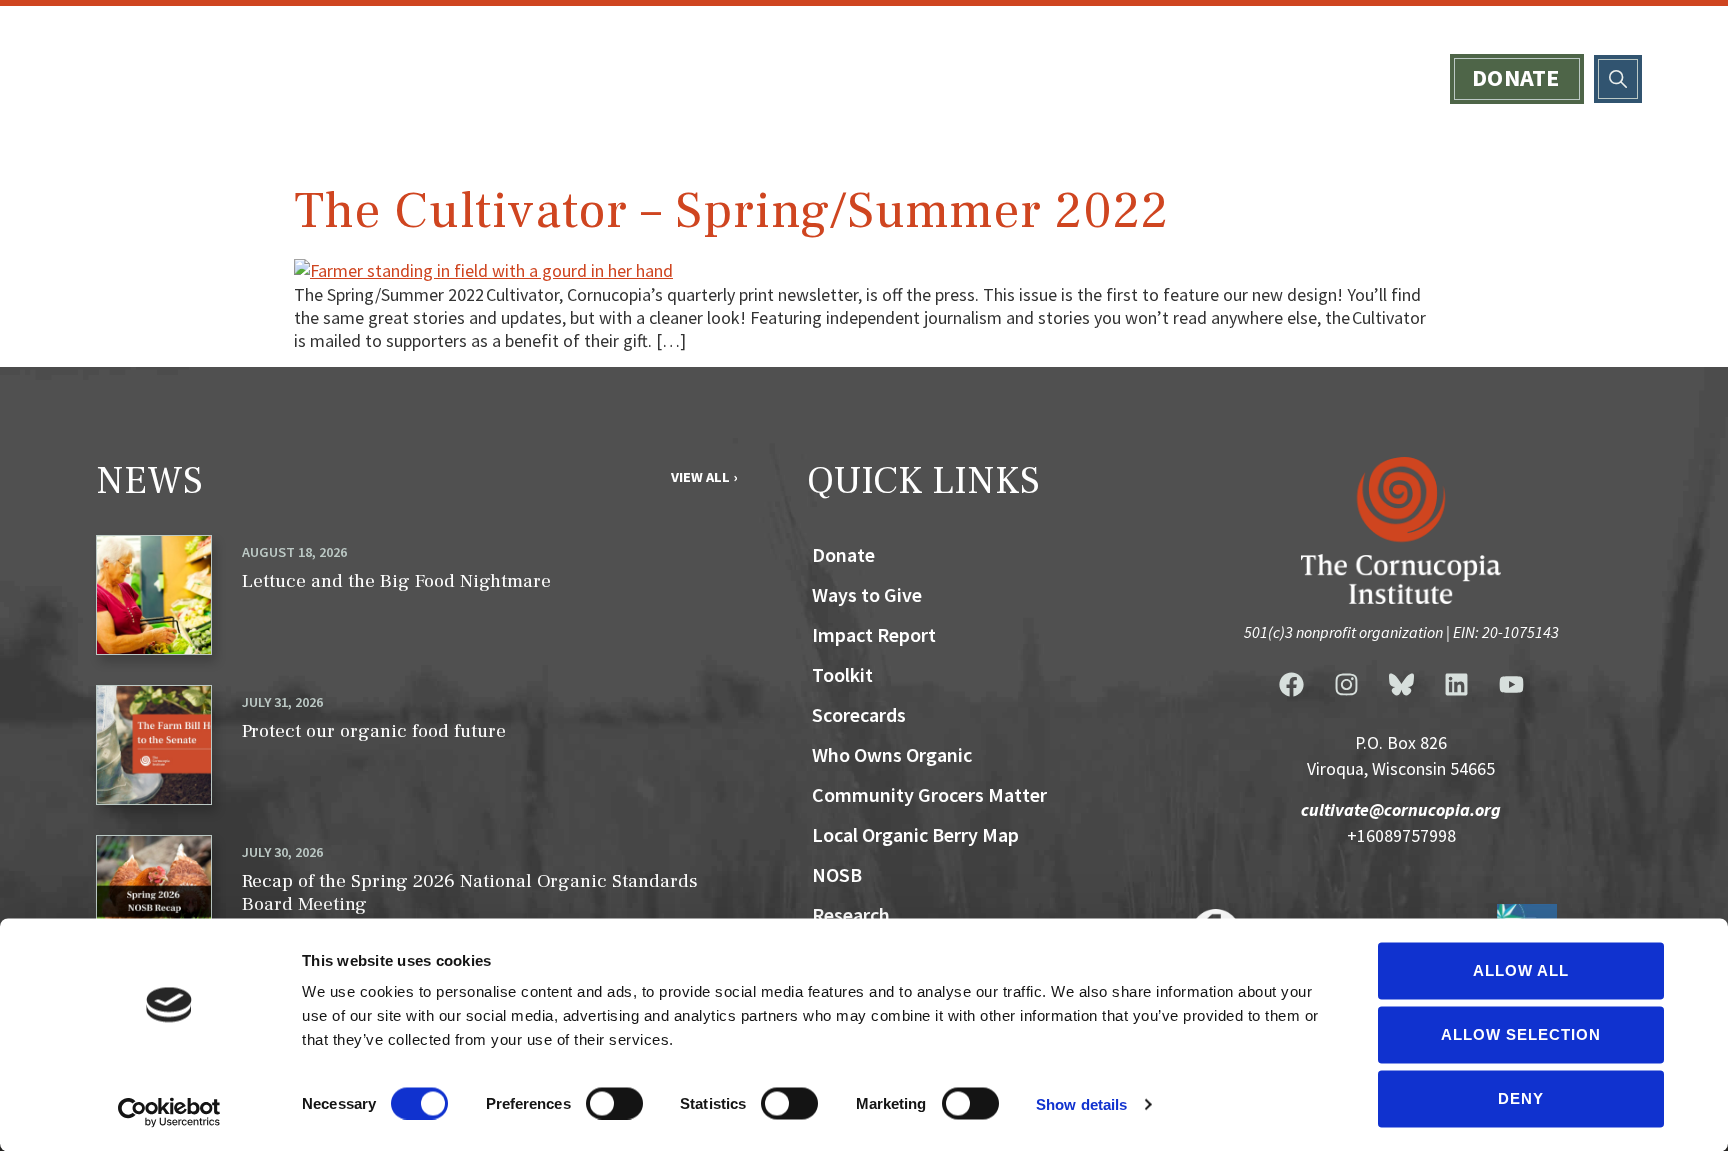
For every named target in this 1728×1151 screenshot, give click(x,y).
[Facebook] (1291, 685)
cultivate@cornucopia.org (1401, 810)
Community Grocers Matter (929, 794)
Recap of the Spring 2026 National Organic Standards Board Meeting (470, 892)
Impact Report (874, 634)
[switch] (614, 1103)
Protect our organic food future (374, 731)
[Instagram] (1346, 685)
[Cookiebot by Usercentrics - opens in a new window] (169, 1112)
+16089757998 (1401, 836)
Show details (1081, 1103)
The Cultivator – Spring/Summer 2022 (731, 211)
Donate (1516, 77)
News (1388, 78)
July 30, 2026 (282, 852)
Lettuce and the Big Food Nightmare (396, 581)
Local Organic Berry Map (915, 834)
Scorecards (782, 78)
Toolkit (842, 674)
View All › (704, 477)
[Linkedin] (1456, 685)
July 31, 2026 (282, 702)
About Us (612, 78)
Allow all (1521, 970)
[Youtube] (1511, 685)
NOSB (837, 874)
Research (851, 914)
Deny (1521, 1098)
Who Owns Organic (1009, 78)
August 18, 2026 (294, 552)
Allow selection (1521, 1034)
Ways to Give (1240, 78)
